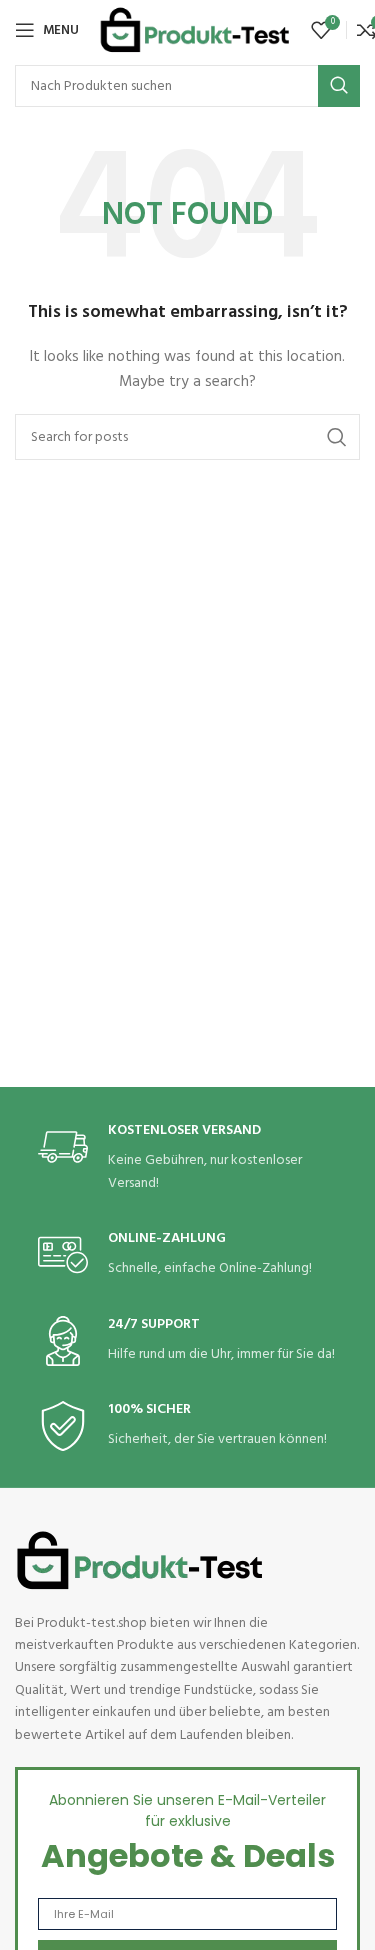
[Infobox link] (188, 1158)
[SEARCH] (339, 86)
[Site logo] (195, 30)
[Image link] (140, 1560)
